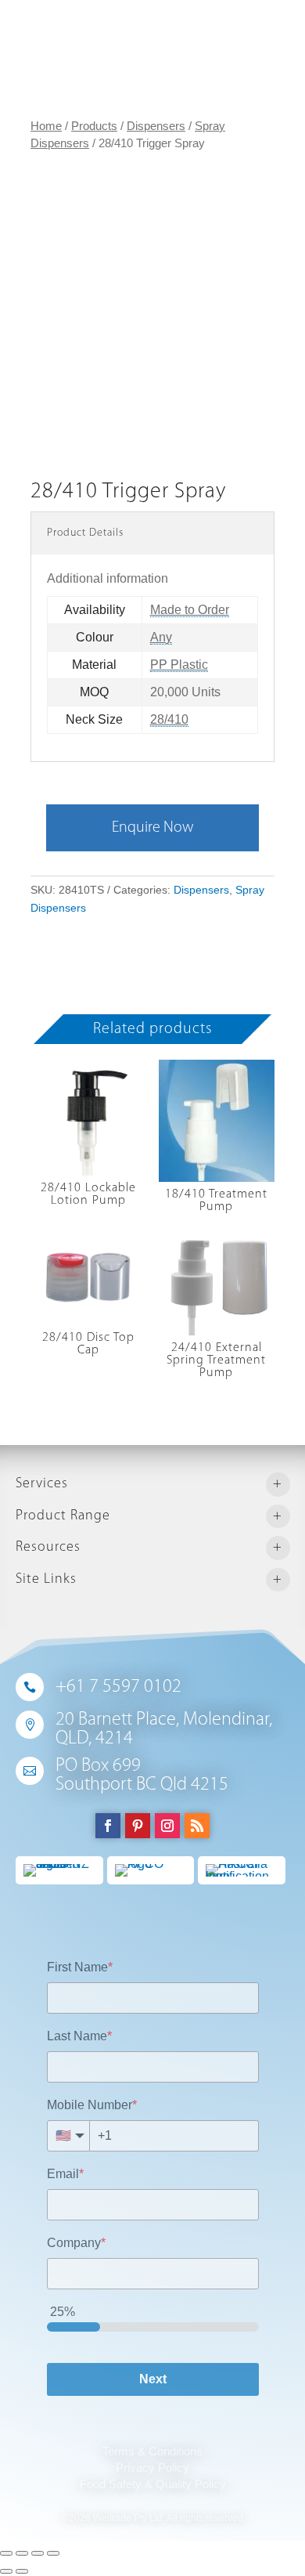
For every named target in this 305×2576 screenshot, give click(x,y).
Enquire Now (152, 828)
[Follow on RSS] (197, 1826)
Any (161, 637)
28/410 (169, 719)
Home (46, 126)
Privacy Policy (152, 2468)
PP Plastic (179, 665)
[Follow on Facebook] (108, 1826)
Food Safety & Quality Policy (153, 2484)
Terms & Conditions (152, 2451)
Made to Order (190, 610)
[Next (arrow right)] (22, 2571)
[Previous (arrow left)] (6, 2571)
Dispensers (156, 126)
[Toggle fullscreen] (38, 2553)
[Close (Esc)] (6, 2553)
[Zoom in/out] (53, 2553)
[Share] (22, 2553)
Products (94, 126)
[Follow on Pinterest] (138, 1826)
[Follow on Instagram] (167, 1826)
